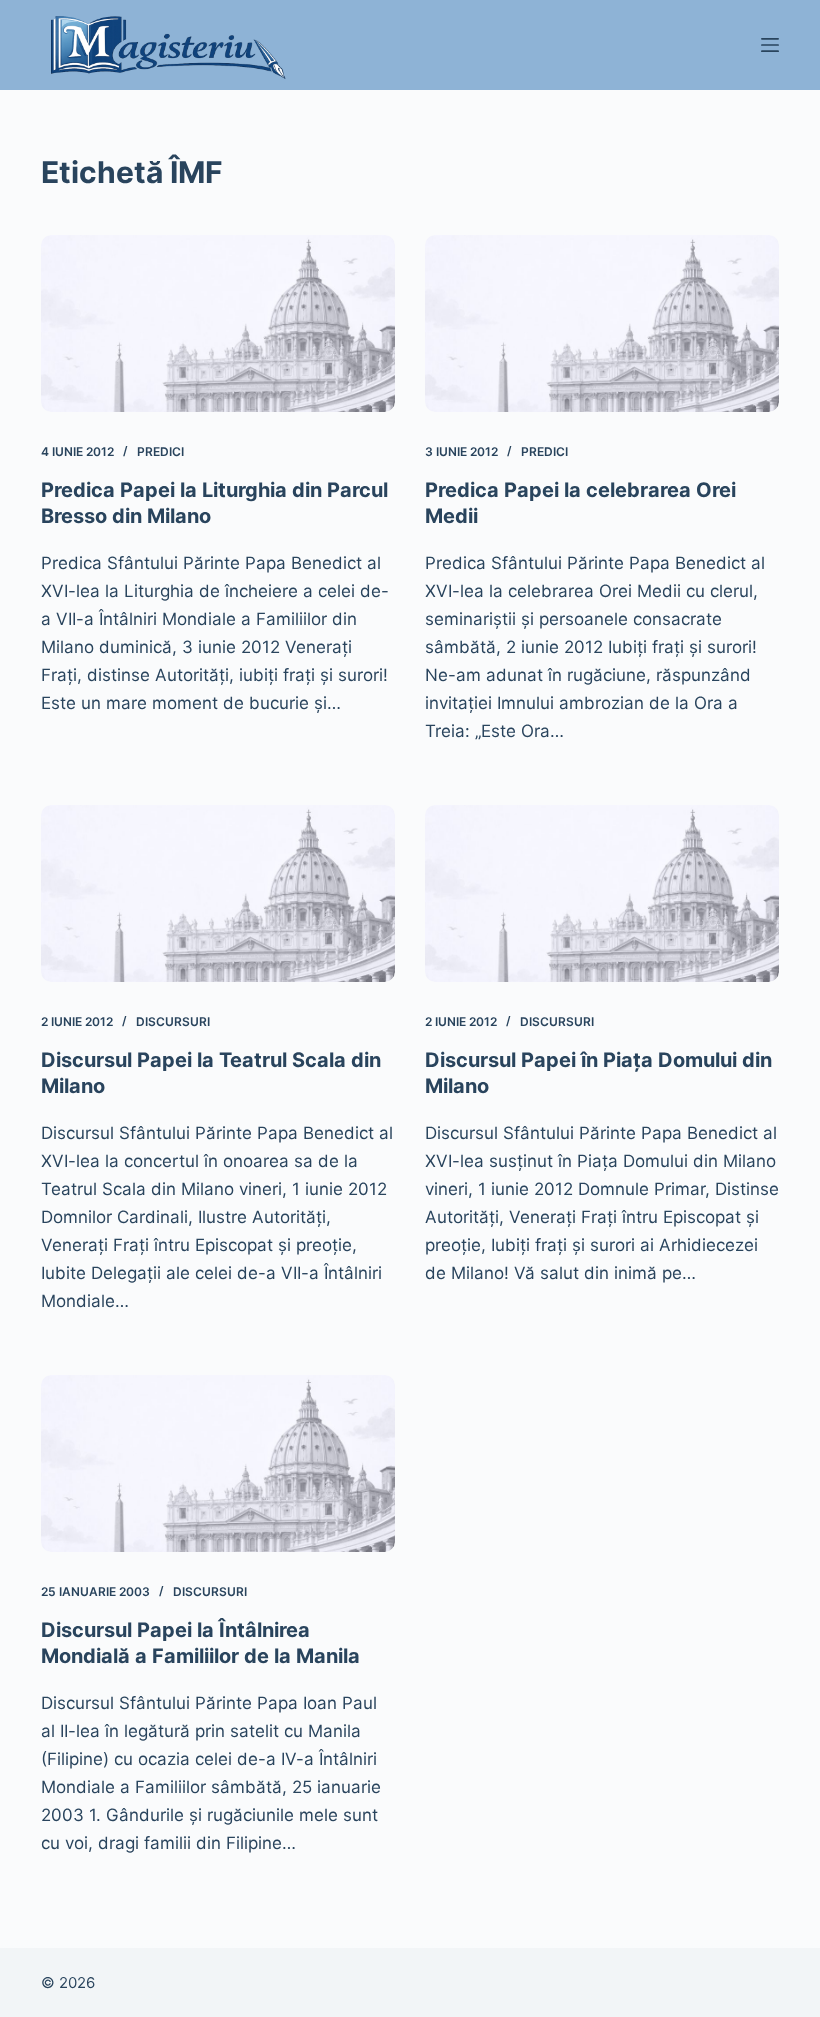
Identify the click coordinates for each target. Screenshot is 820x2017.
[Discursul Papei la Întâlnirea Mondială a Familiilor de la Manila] (218, 1463)
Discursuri (173, 1021)
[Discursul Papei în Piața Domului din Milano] (602, 893)
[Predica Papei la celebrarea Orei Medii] (602, 323)
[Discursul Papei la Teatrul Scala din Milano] (218, 893)
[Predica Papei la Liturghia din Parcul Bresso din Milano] (218, 323)
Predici (160, 451)
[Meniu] (770, 45)
